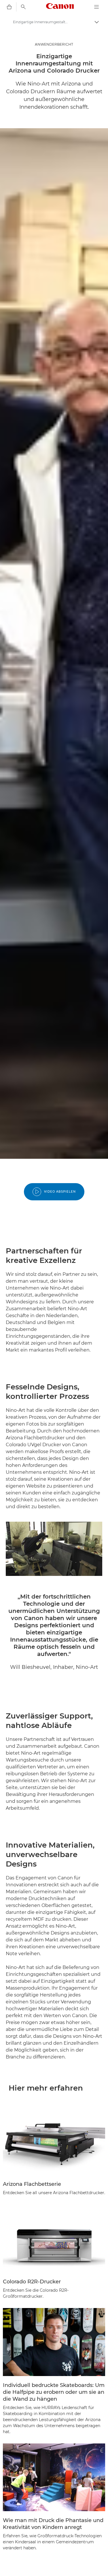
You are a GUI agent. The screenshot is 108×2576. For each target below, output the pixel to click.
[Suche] (23, 7)
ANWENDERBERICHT (54, 44)
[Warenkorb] (9, 7)
